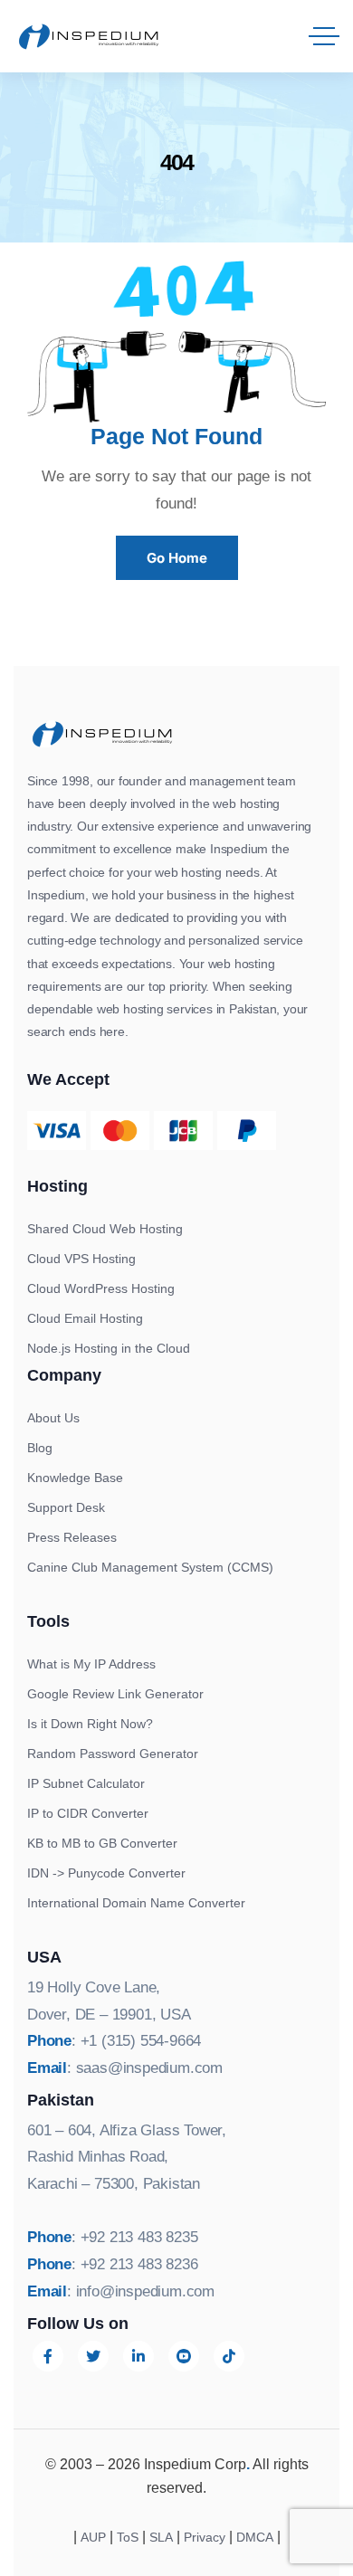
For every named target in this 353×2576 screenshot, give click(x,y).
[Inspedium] (89, 36)
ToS (128, 2537)
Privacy (205, 2537)
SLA (161, 2537)
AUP (93, 2537)
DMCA (255, 2537)
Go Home (177, 558)
